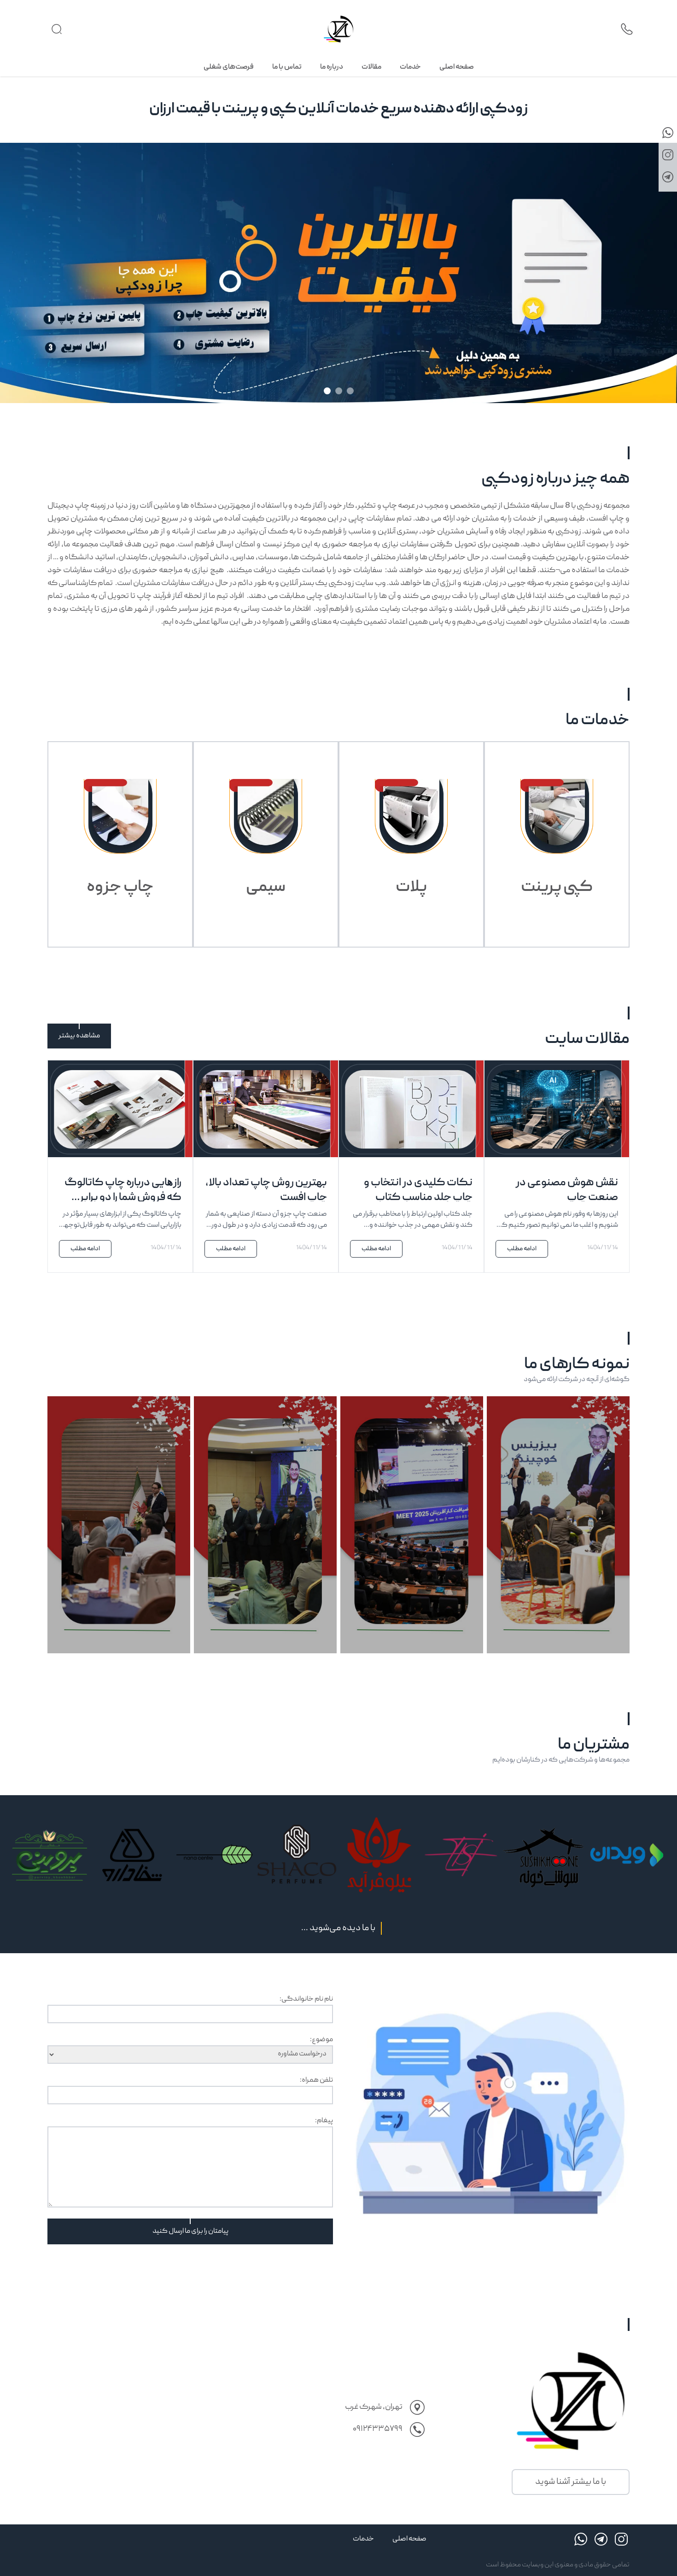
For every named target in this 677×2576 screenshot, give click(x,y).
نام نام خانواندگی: (306, 1999)
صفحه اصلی (457, 67)
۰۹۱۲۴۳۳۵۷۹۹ (378, 2429)
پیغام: (324, 2121)
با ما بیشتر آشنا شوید (571, 2482)
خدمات (410, 67)
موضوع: (321, 2040)
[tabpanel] (338, 293)
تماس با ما (287, 67)
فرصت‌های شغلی (229, 67)
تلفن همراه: (316, 2080)
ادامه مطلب (522, 1249)
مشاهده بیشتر (79, 1036)
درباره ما (332, 67)
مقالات (371, 67)
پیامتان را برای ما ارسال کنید (190, 2231)
